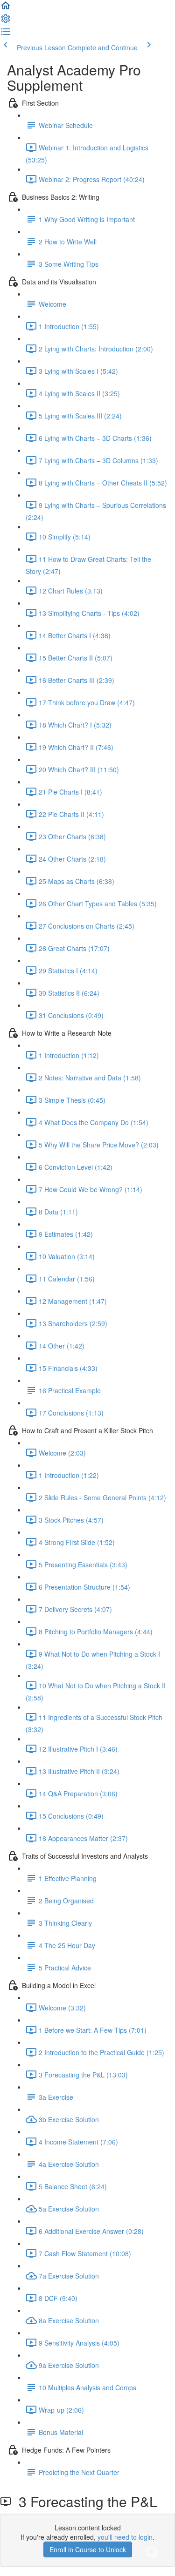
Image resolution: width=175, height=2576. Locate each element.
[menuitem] (6, 21)
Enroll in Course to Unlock (88, 2549)
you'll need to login (125, 2537)
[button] (6, 8)
